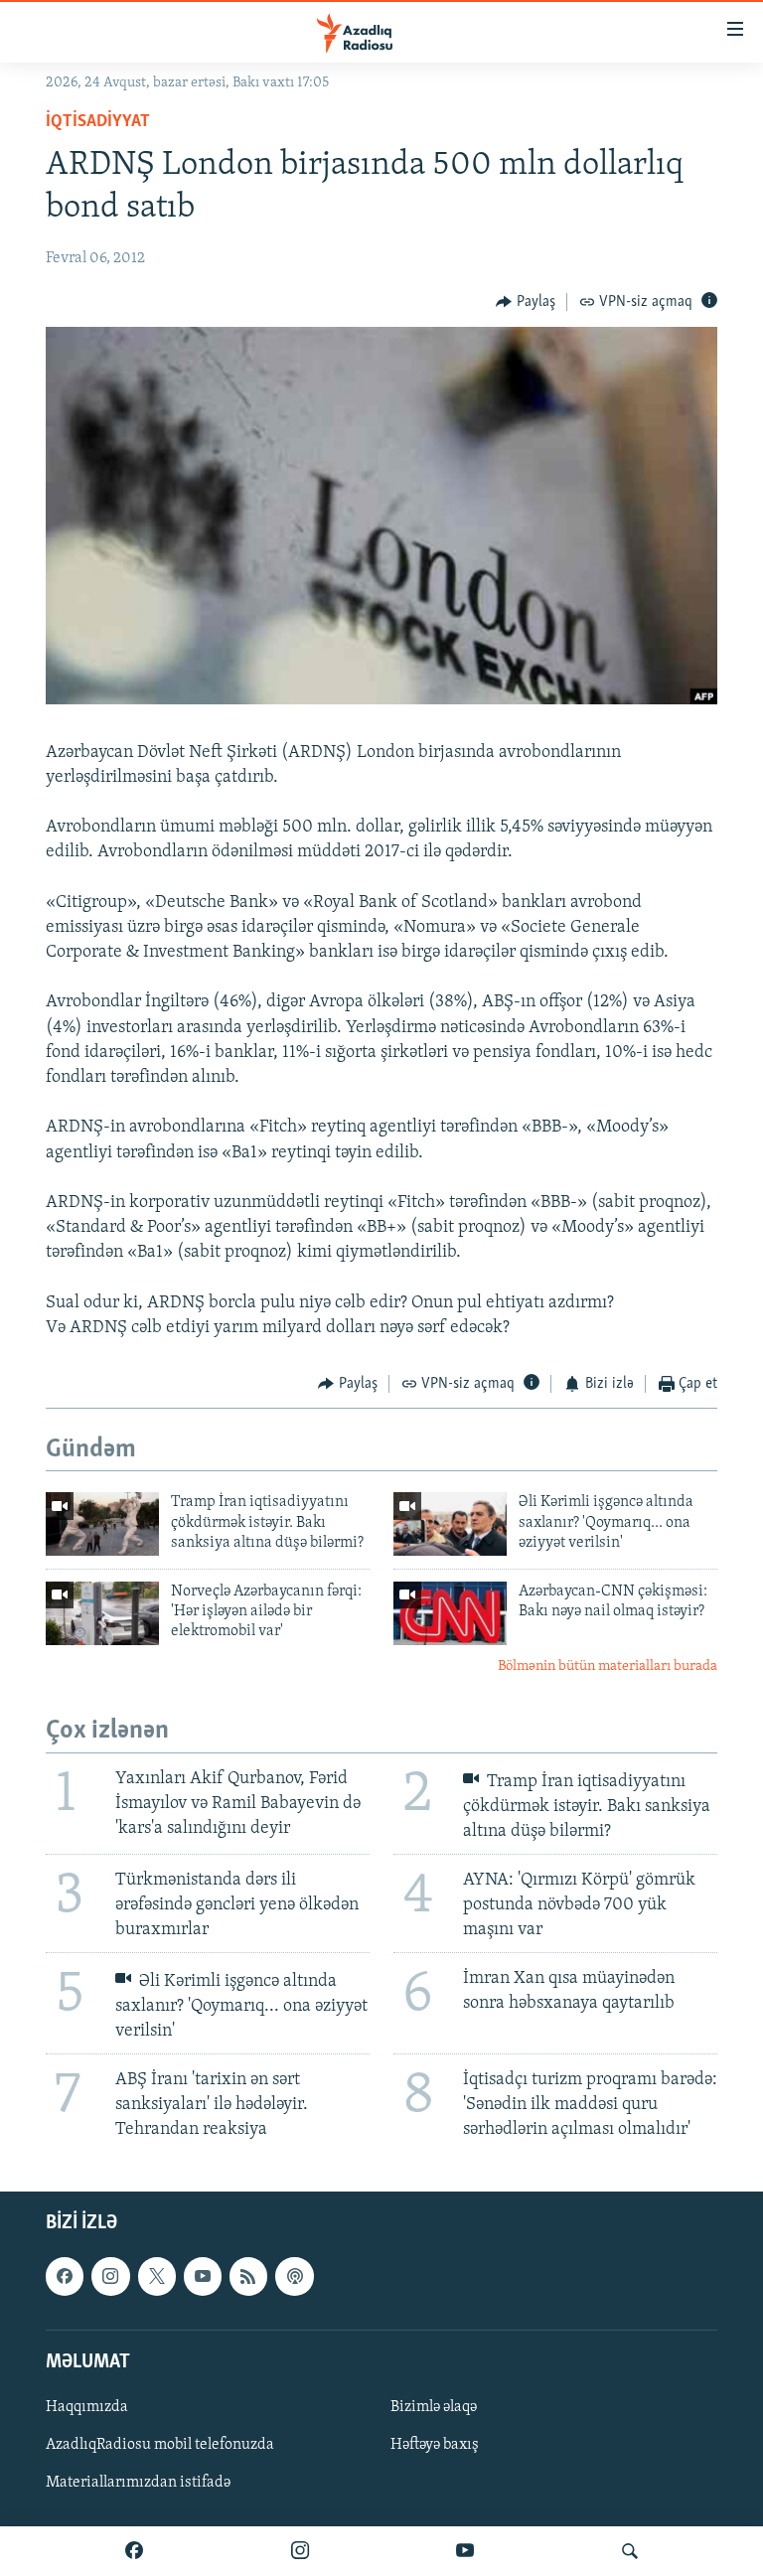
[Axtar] (630, 2551)
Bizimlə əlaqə (434, 2407)
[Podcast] (294, 2277)
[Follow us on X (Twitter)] (157, 2277)
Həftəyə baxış (435, 2445)
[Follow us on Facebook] (65, 2277)
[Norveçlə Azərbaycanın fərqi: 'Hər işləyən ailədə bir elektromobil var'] (102, 1613)
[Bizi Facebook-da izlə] (134, 2551)
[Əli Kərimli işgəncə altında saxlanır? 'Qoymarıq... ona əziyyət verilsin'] (450, 1524)
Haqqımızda (87, 2407)
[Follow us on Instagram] (110, 2277)
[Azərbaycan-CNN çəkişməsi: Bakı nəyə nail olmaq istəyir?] (450, 1613)
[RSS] (248, 2277)
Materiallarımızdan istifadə (138, 2483)
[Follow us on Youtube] (203, 2277)
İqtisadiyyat (98, 122)
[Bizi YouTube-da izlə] (465, 2551)
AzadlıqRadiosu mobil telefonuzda (160, 2445)
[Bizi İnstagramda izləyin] (300, 2551)
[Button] (526, 302)
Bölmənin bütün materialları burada (608, 1667)
